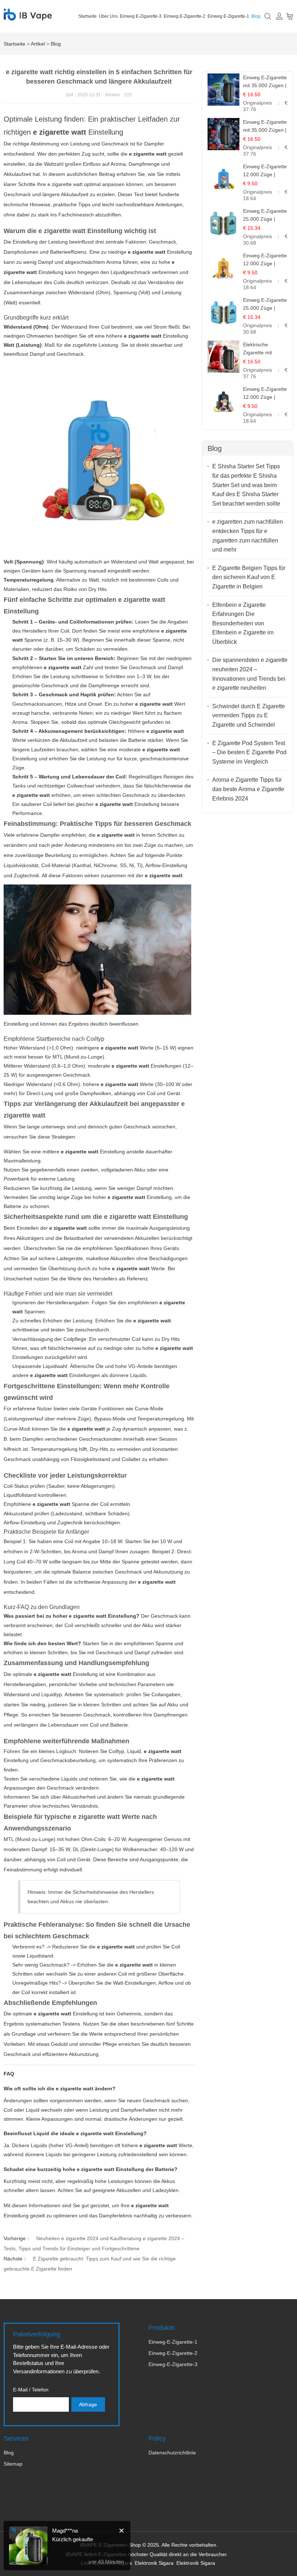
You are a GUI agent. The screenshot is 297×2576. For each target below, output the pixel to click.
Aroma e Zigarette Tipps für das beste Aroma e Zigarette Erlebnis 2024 (248, 789)
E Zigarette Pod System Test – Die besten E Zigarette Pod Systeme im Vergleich (249, 752)
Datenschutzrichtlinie (172, 2453)
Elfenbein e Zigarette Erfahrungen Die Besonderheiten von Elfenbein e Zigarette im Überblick (243, 623)
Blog (256, 16)
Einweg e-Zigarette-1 (228, 16)
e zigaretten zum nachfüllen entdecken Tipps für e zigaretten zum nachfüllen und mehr (248, 536)
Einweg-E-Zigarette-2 (173, 2353)
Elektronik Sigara (154, 2563)
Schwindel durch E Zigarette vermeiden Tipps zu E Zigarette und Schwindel (249, 715)
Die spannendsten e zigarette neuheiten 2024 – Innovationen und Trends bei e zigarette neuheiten (250, 674)
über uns (108, 16)
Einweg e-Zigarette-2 (185, 16)
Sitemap (13, 2464)
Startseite (87, 16)
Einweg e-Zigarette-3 (141, 16)
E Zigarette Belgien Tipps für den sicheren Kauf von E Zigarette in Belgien (249, 577)
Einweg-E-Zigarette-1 (173, 2342)
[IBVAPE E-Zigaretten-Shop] (28, 16)
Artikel (38, 44)
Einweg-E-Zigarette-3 (173, 2364)
